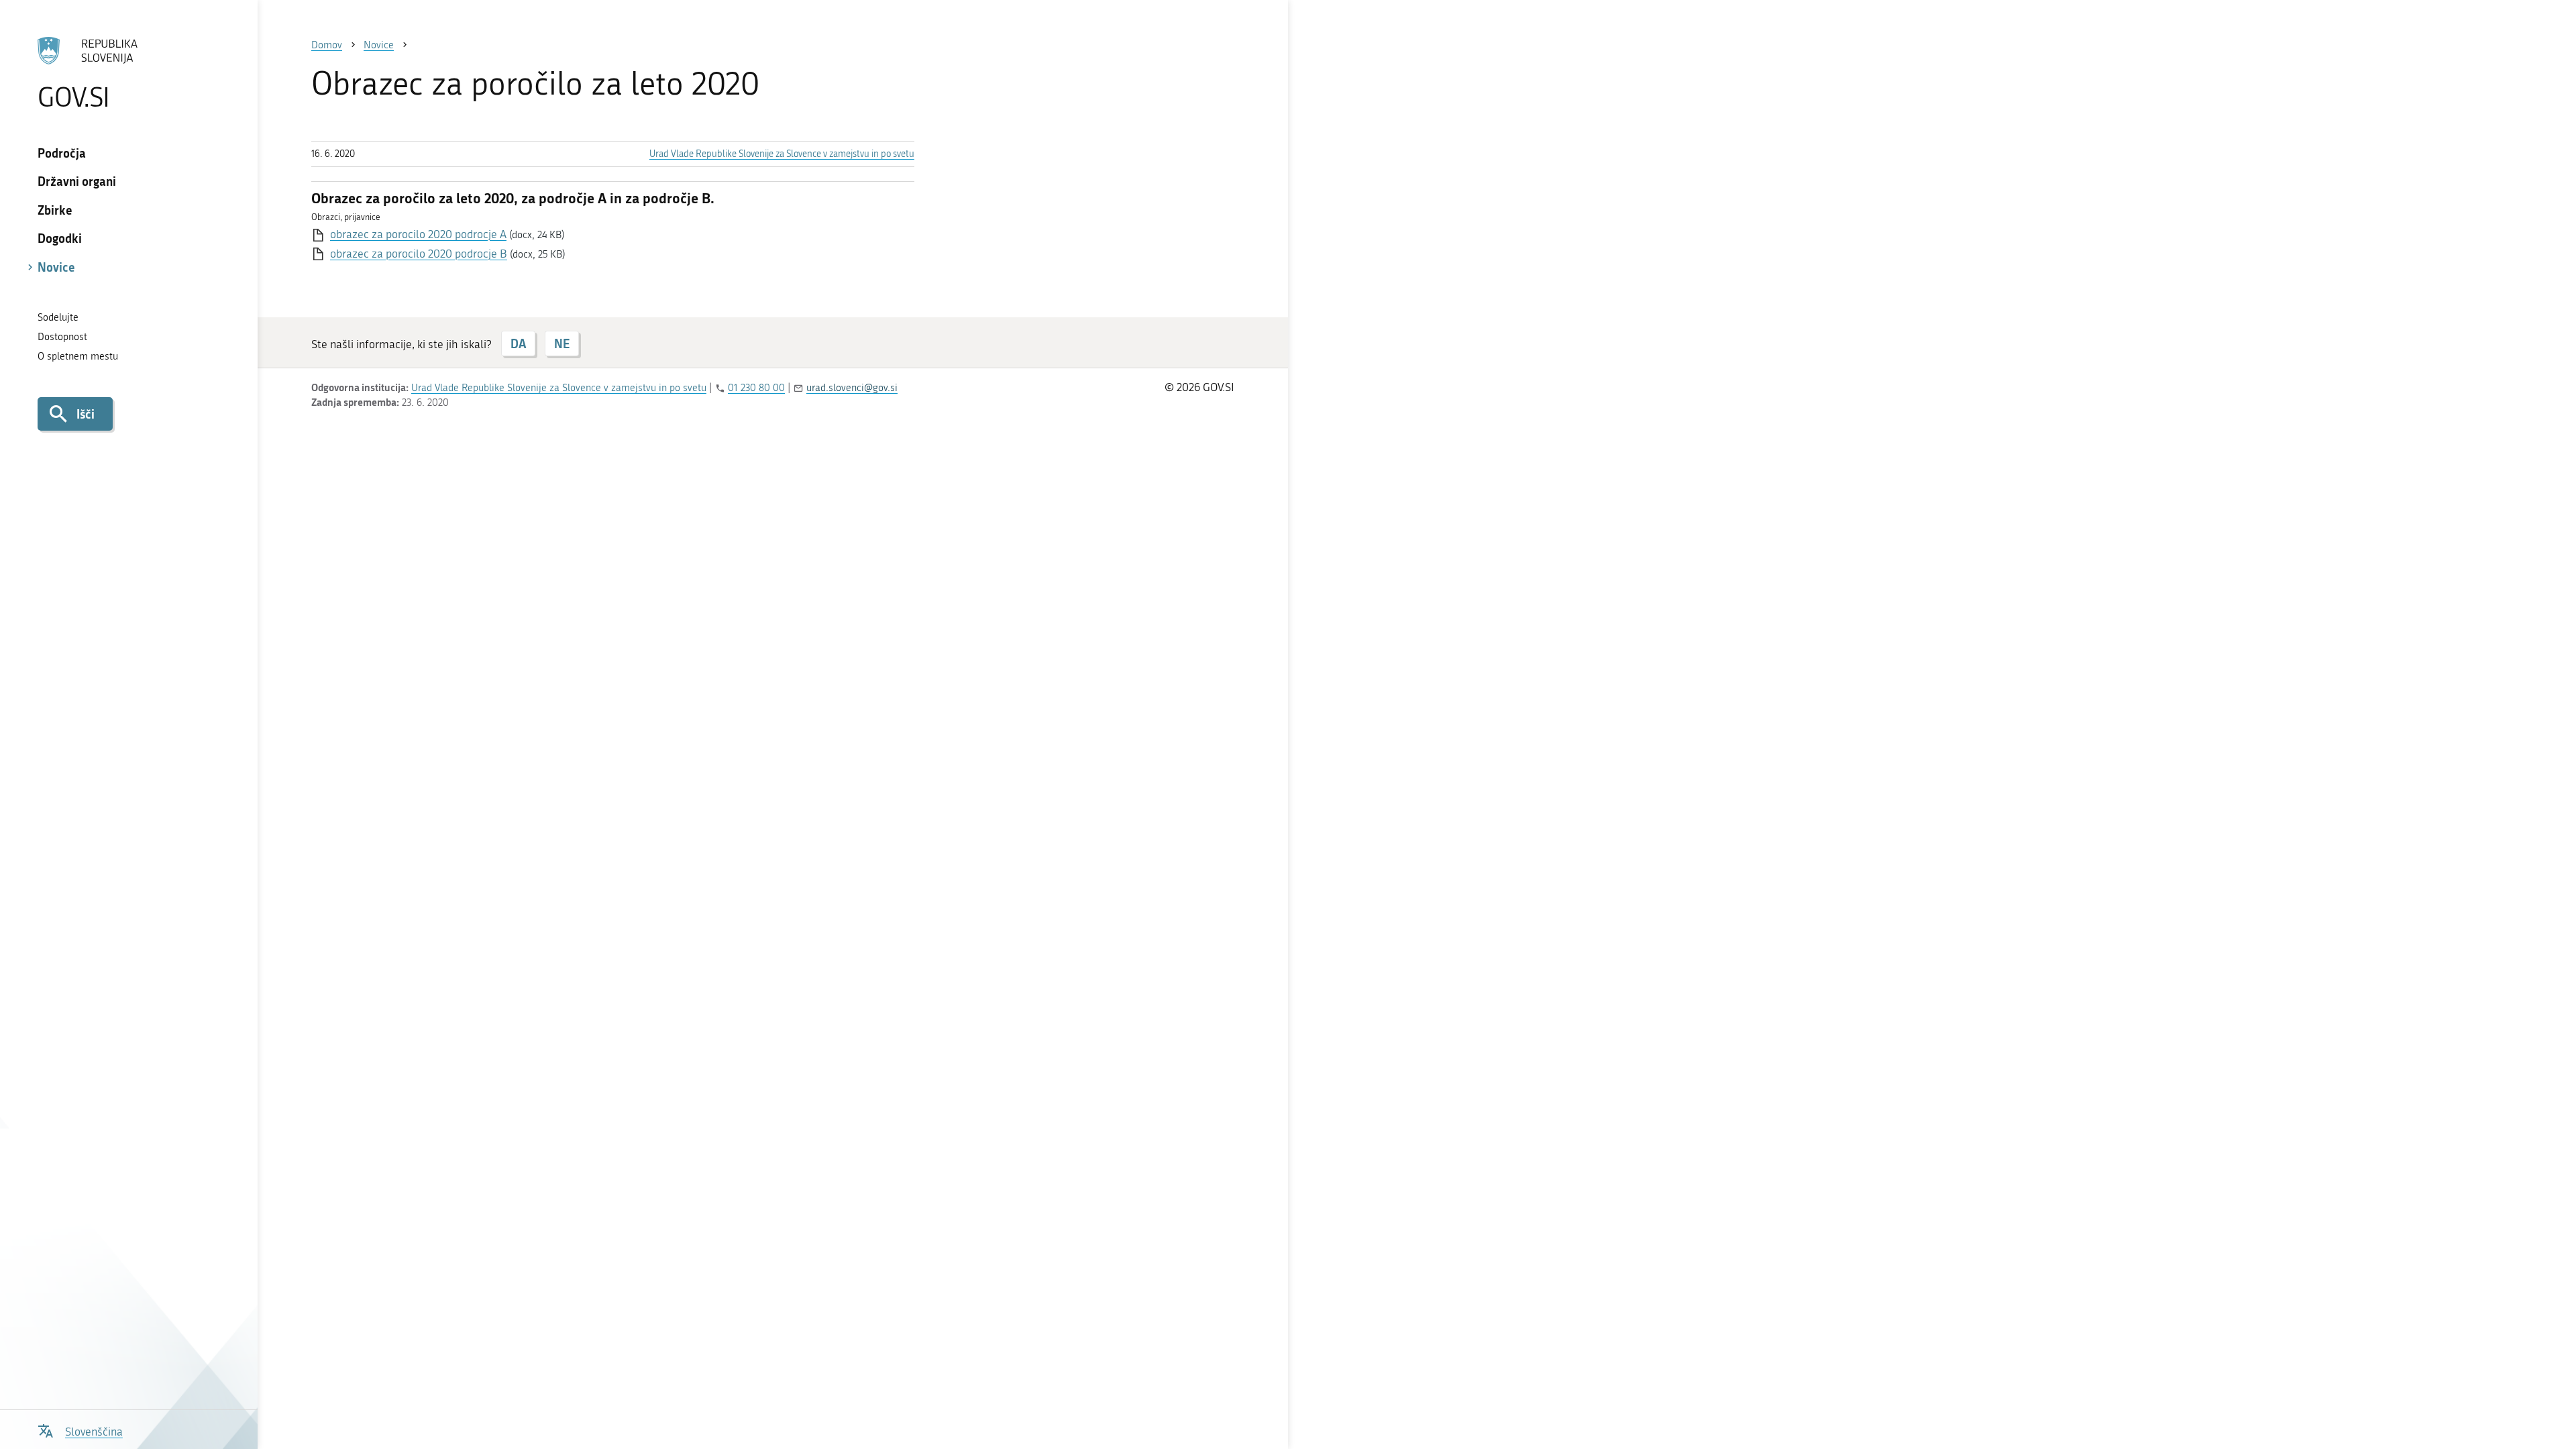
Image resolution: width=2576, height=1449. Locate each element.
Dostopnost (62, 337)
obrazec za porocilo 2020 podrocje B (419, 254)
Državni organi (77, 181)
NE (562, 343)
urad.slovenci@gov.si (852, 388)
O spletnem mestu (78, 356)
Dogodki (60, 238)
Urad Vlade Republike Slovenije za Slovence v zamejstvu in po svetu (782, 154)
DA (518, 343)
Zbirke (55, 210)
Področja (62, 153)
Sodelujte (58, 317)
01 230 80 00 (756, 388)
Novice (56, 267)
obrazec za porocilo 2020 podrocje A (418, 234)
